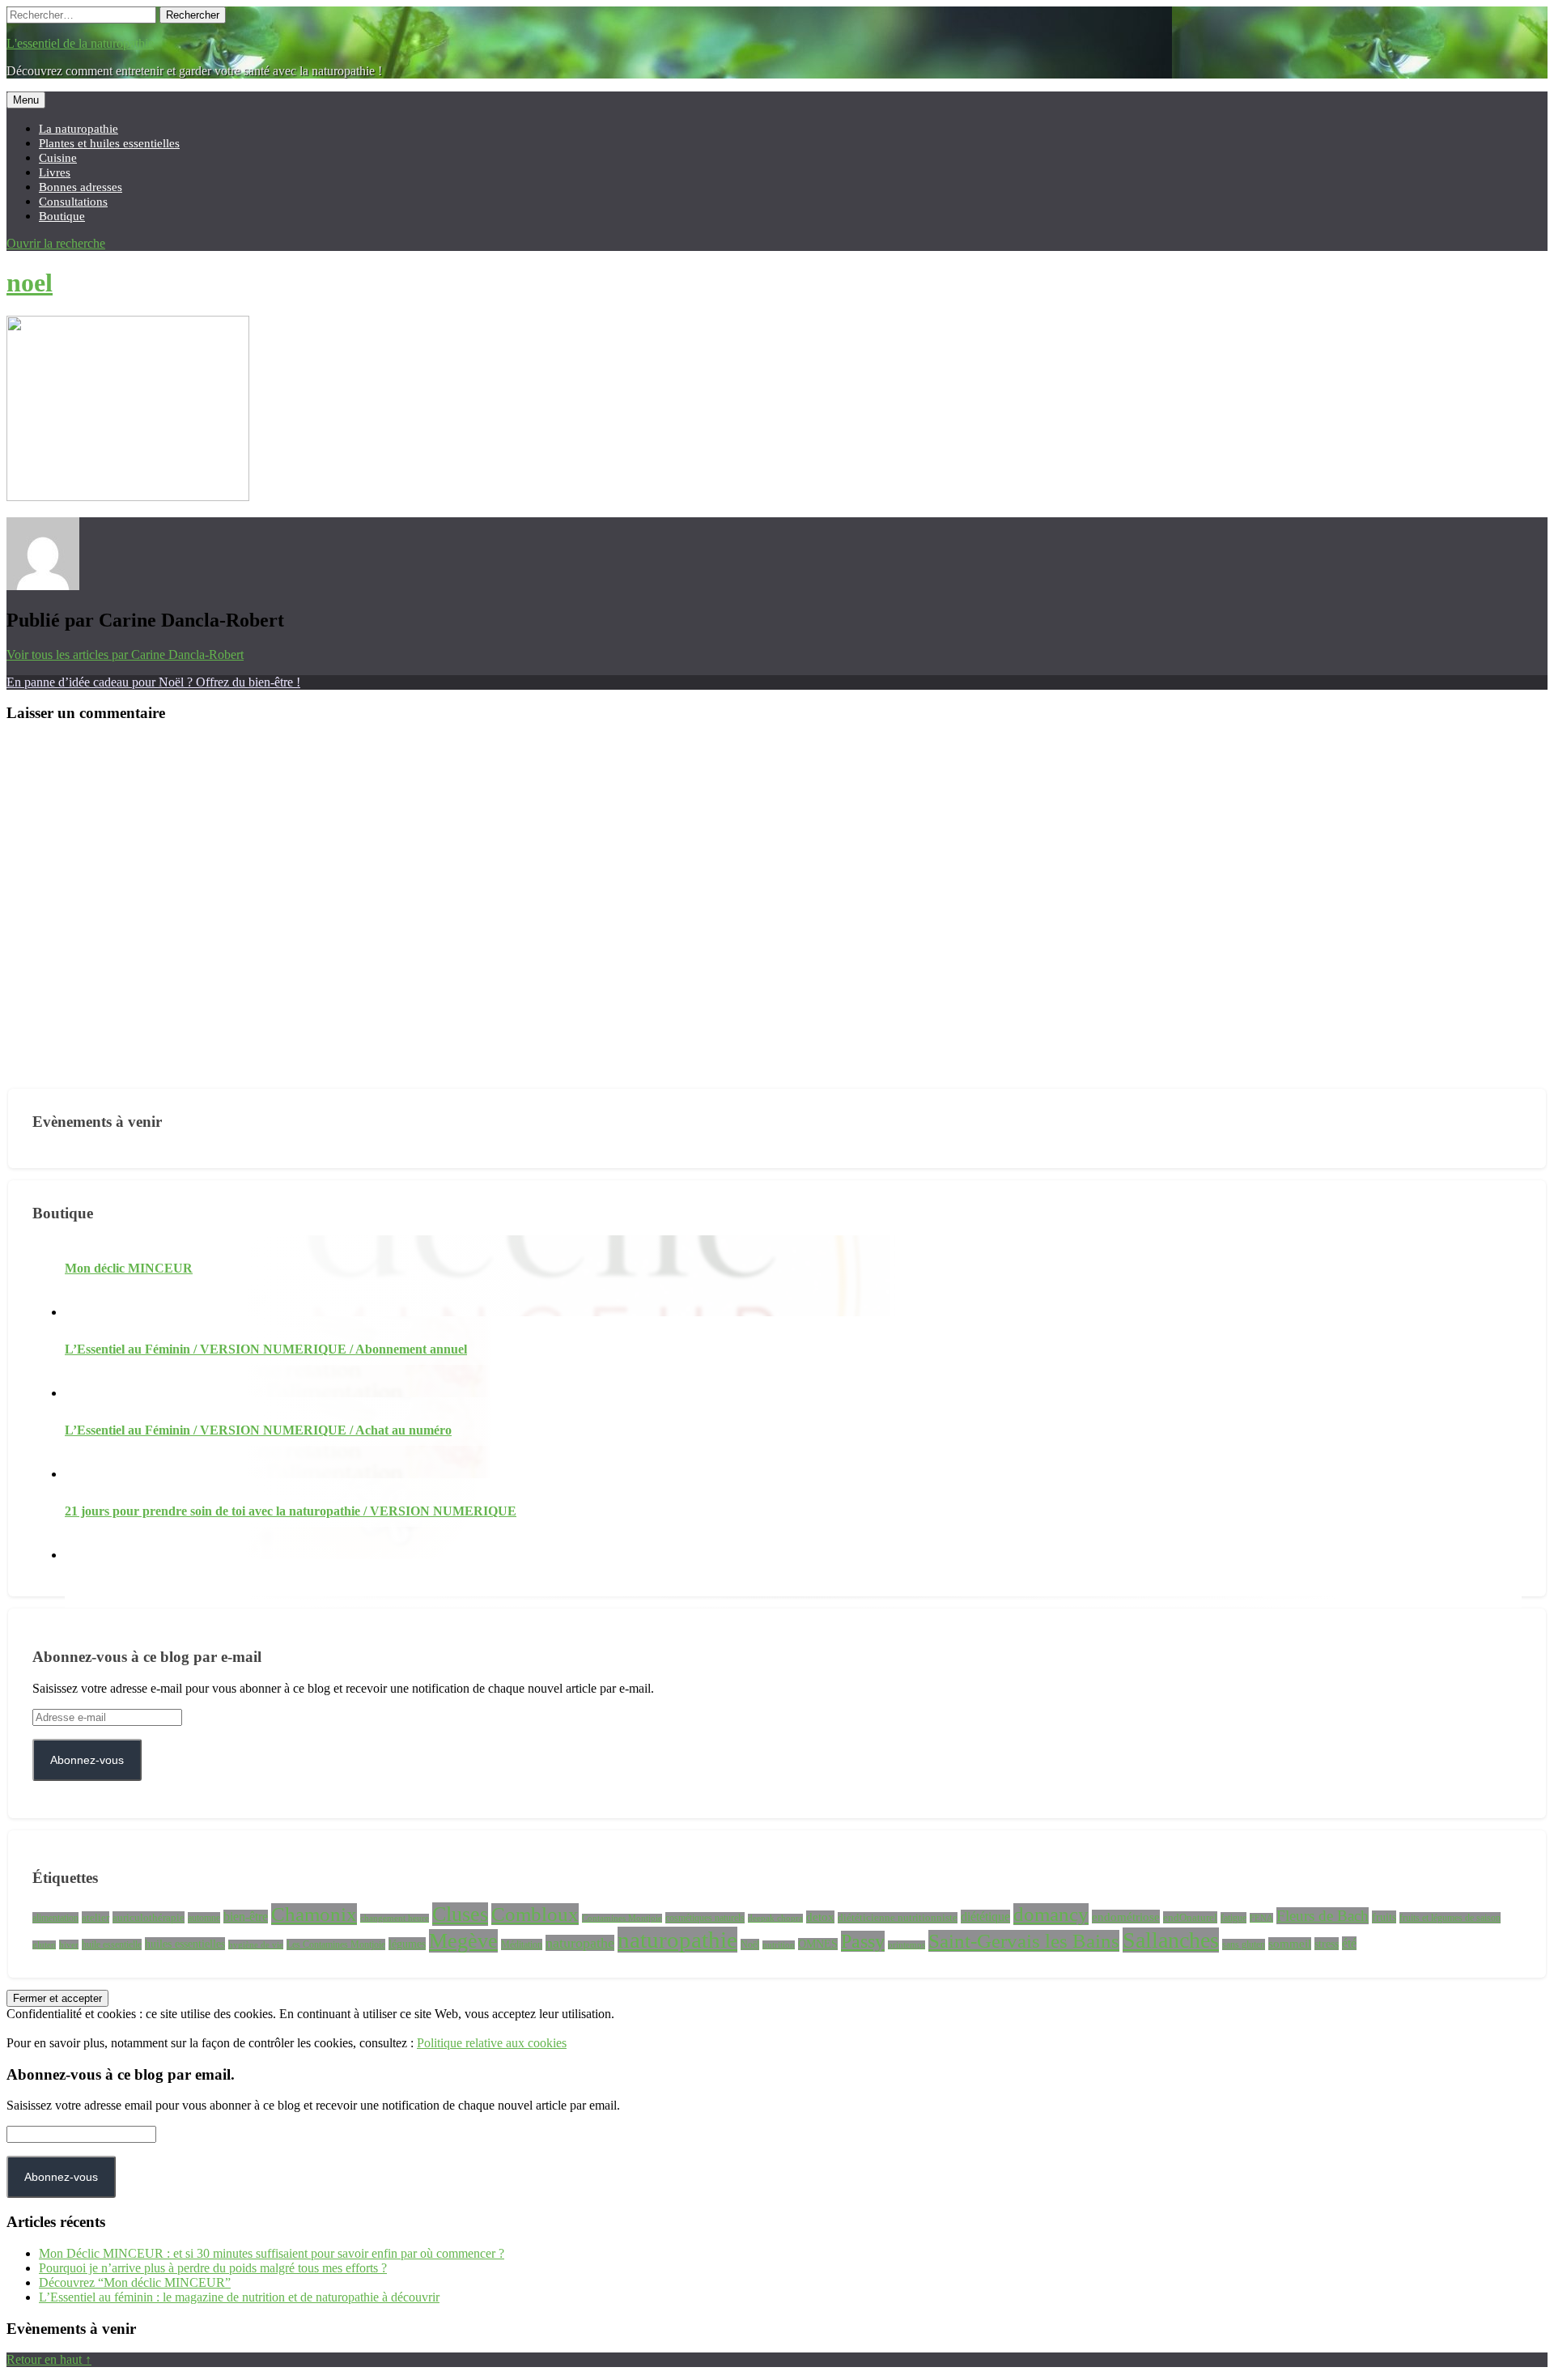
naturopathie (677, 1940)
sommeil (1290, 1944)
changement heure (395, 1918)
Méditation (522, 1944)
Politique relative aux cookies (492, 2043)
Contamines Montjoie (622, 1918)
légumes (407, 1944)
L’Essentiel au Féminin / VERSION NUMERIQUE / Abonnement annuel (266, 1349)
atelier (96, 1917)
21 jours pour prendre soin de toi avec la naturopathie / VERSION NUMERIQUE (291, 1511)
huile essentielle (112, 1944)
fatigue (1233, 1918)
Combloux (535, 1914)
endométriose (1126, 1917)
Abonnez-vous (87, 1760)
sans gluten (1244, 1944)
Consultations (73, 201)
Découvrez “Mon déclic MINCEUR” (135, 2282)
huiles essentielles (185, 1944)
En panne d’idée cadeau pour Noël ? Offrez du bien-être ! (153, 682)
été (1349, 1943)
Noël (750, 1944)
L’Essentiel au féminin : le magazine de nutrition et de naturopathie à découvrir (239, 2297)
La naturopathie (79, 128)
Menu (26, 100)
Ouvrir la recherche (56, 243)
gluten (44, 1945)
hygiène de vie (256, 1944)
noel (30, 283)
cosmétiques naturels (705, 1918)
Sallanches (1171, 1940)
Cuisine (58, 157)
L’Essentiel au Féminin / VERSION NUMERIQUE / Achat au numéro (258, 1430)
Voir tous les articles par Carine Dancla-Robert (125, 654)
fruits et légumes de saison (1450, 1918)
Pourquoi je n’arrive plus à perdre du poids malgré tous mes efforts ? (213, 2268)
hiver (69, 1944)
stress (1327, 1944)
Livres (55, 172)
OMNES (818, 1944)
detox (820, 1917)
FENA (1261, 1918)
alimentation (55, 1918)
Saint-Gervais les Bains (1024, 1941)
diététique (985, 1917)
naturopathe (580, 1943)
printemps (906, 1945)
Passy (863, 1941)
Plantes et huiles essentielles (109, 143)
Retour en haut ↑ (49, 2359)
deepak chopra (775, 1918)
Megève (463, 1941)
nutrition (779, 1945)
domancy (1051, 1914)
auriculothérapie (149, 1917)
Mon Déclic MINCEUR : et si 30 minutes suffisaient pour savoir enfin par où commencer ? (272, 2253)
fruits (1384, 1917)
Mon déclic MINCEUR (129, 1268)
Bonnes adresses (81, 187)
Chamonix (314, 1914)
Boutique (62, 216)
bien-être (246, 1917)
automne (204, 1918)
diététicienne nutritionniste (898, 1918)
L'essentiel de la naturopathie (80, 43)
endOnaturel (1190, 1917)
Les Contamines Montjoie (336, 1944)
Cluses (460, 1914)
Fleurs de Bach (1323, 1916)
